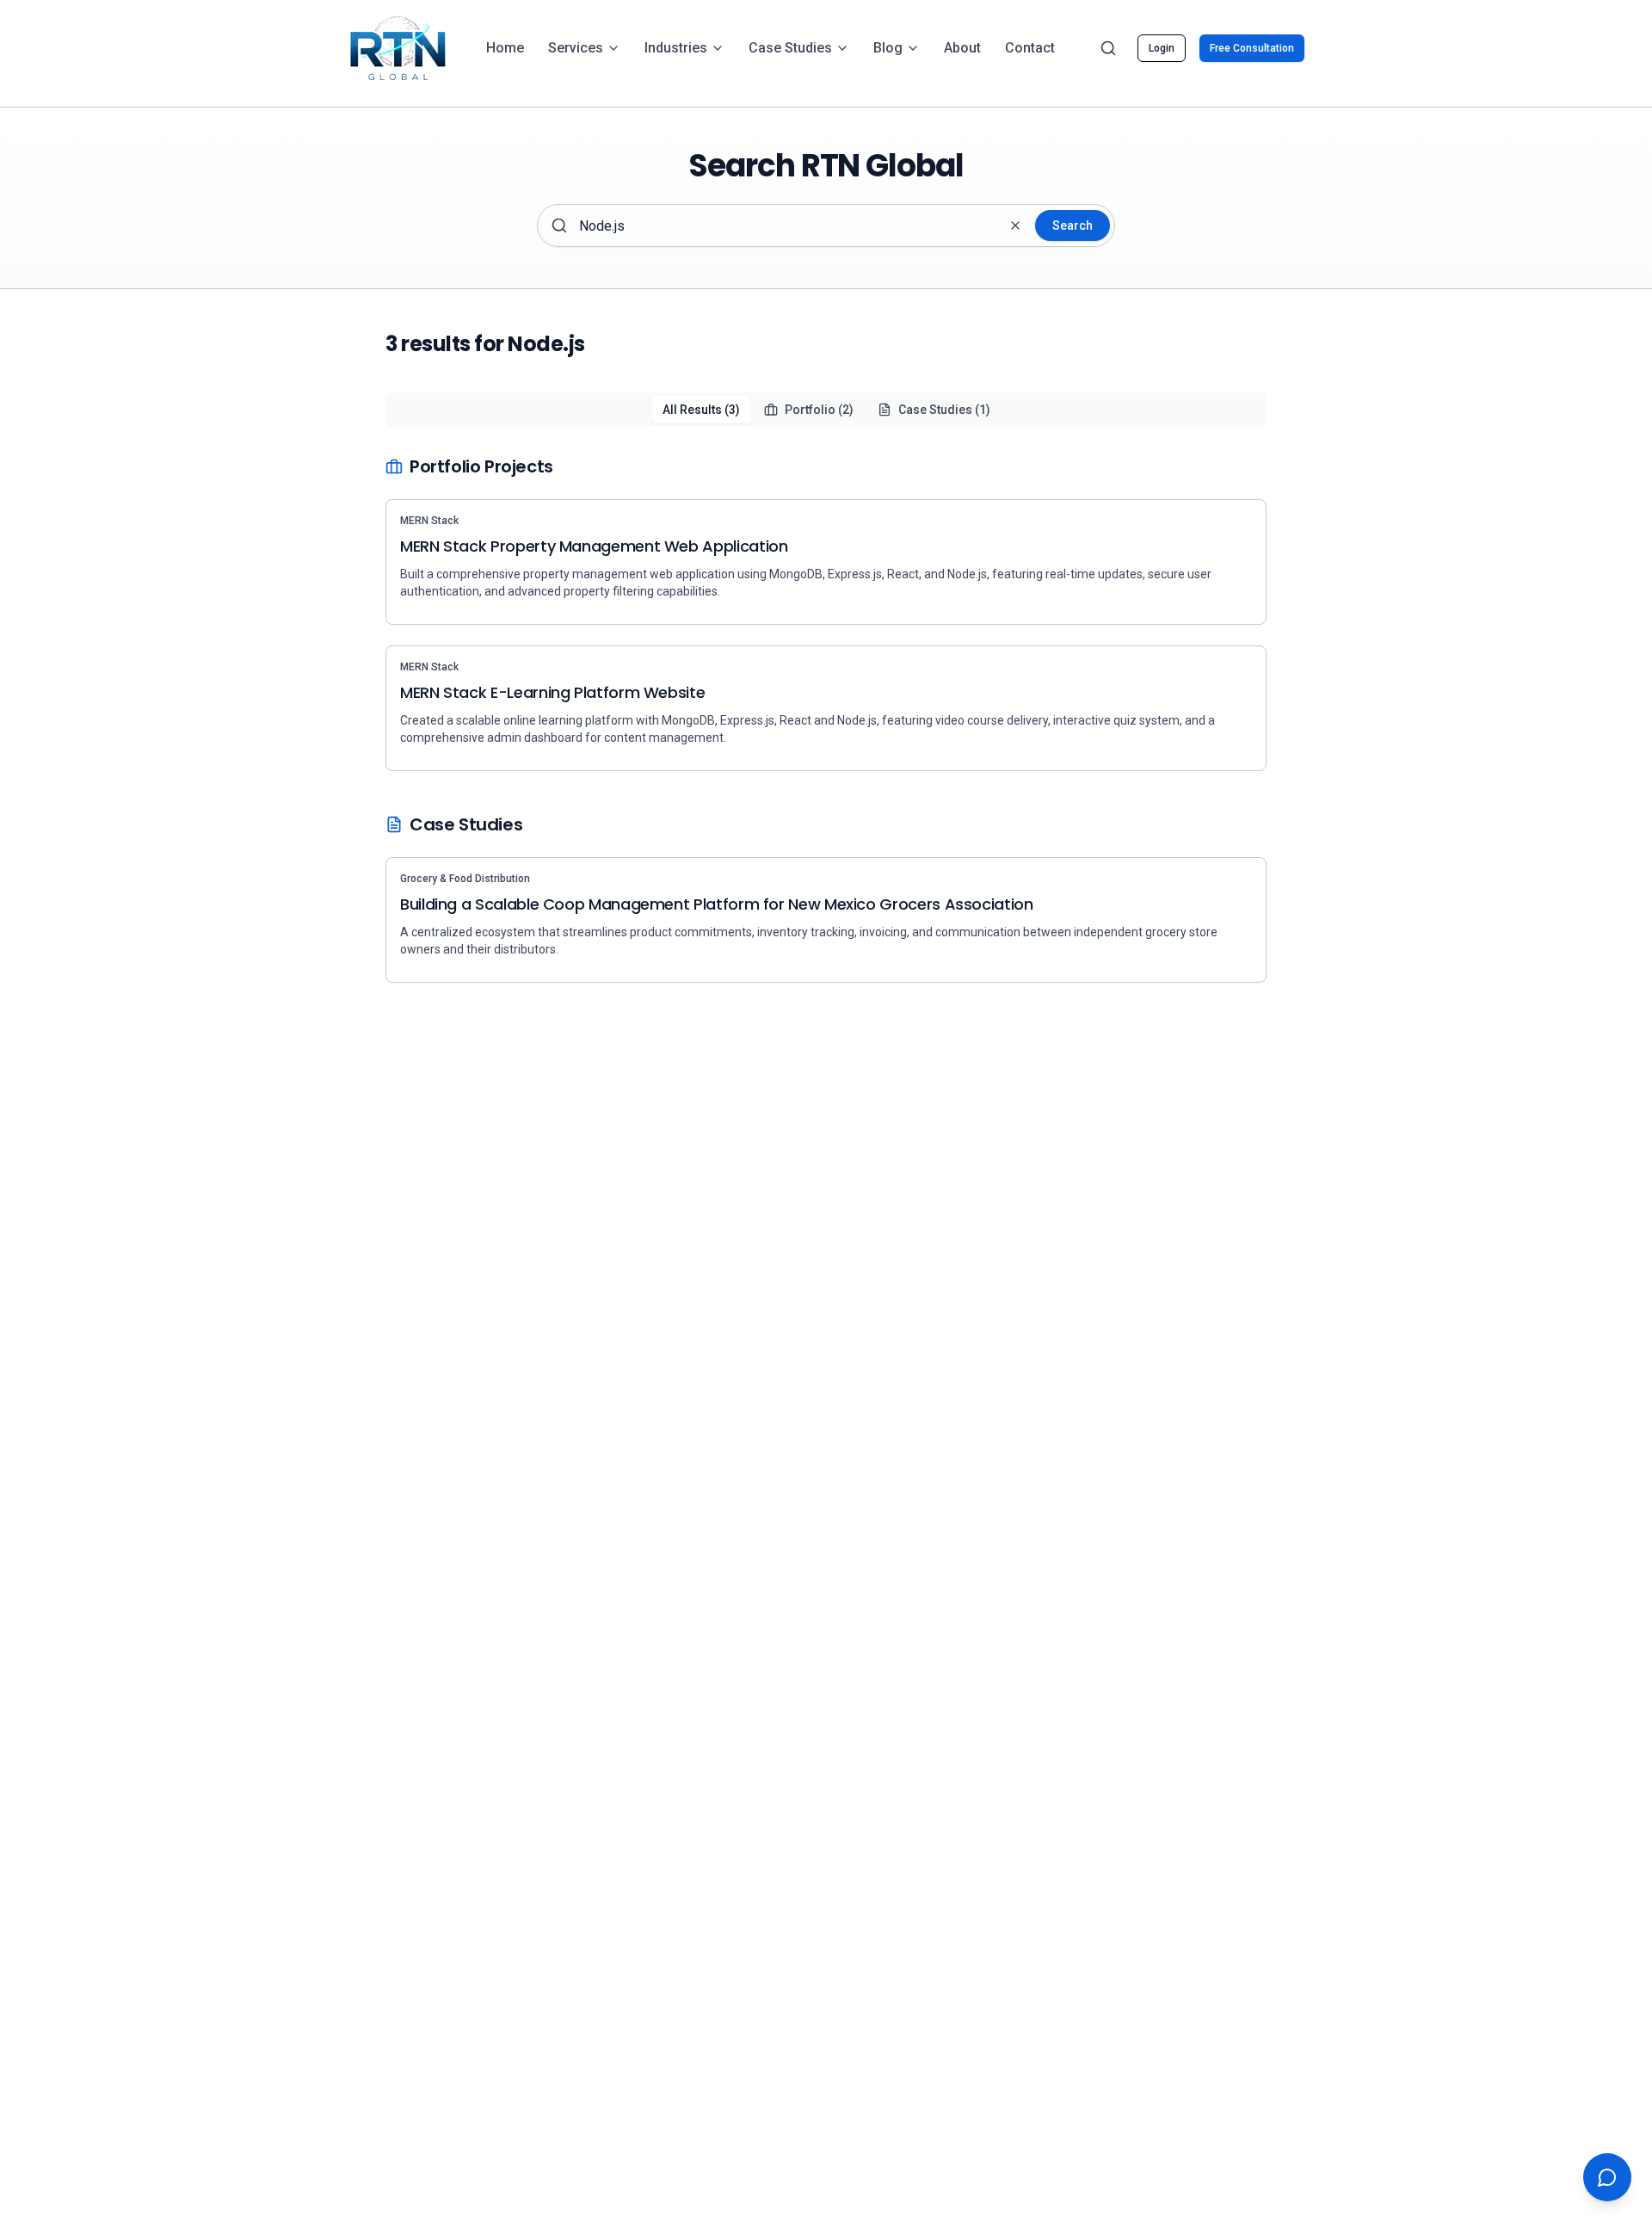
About (962, 48)
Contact (1030, 48)
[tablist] (826, 410)
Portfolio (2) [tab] (819, 410)
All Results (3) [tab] (701, 410)
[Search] (1108, 48)
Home (505, 48)
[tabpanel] (826, 719)
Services (576, 48)
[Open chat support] (1607, 2177)
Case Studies (790, 48)
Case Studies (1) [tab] (944, 410)
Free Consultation (1252, 48)
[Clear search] (1015, 225)
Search (1073, 225)
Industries (676, 48)
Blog (888, 48)
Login (1162, 48)
